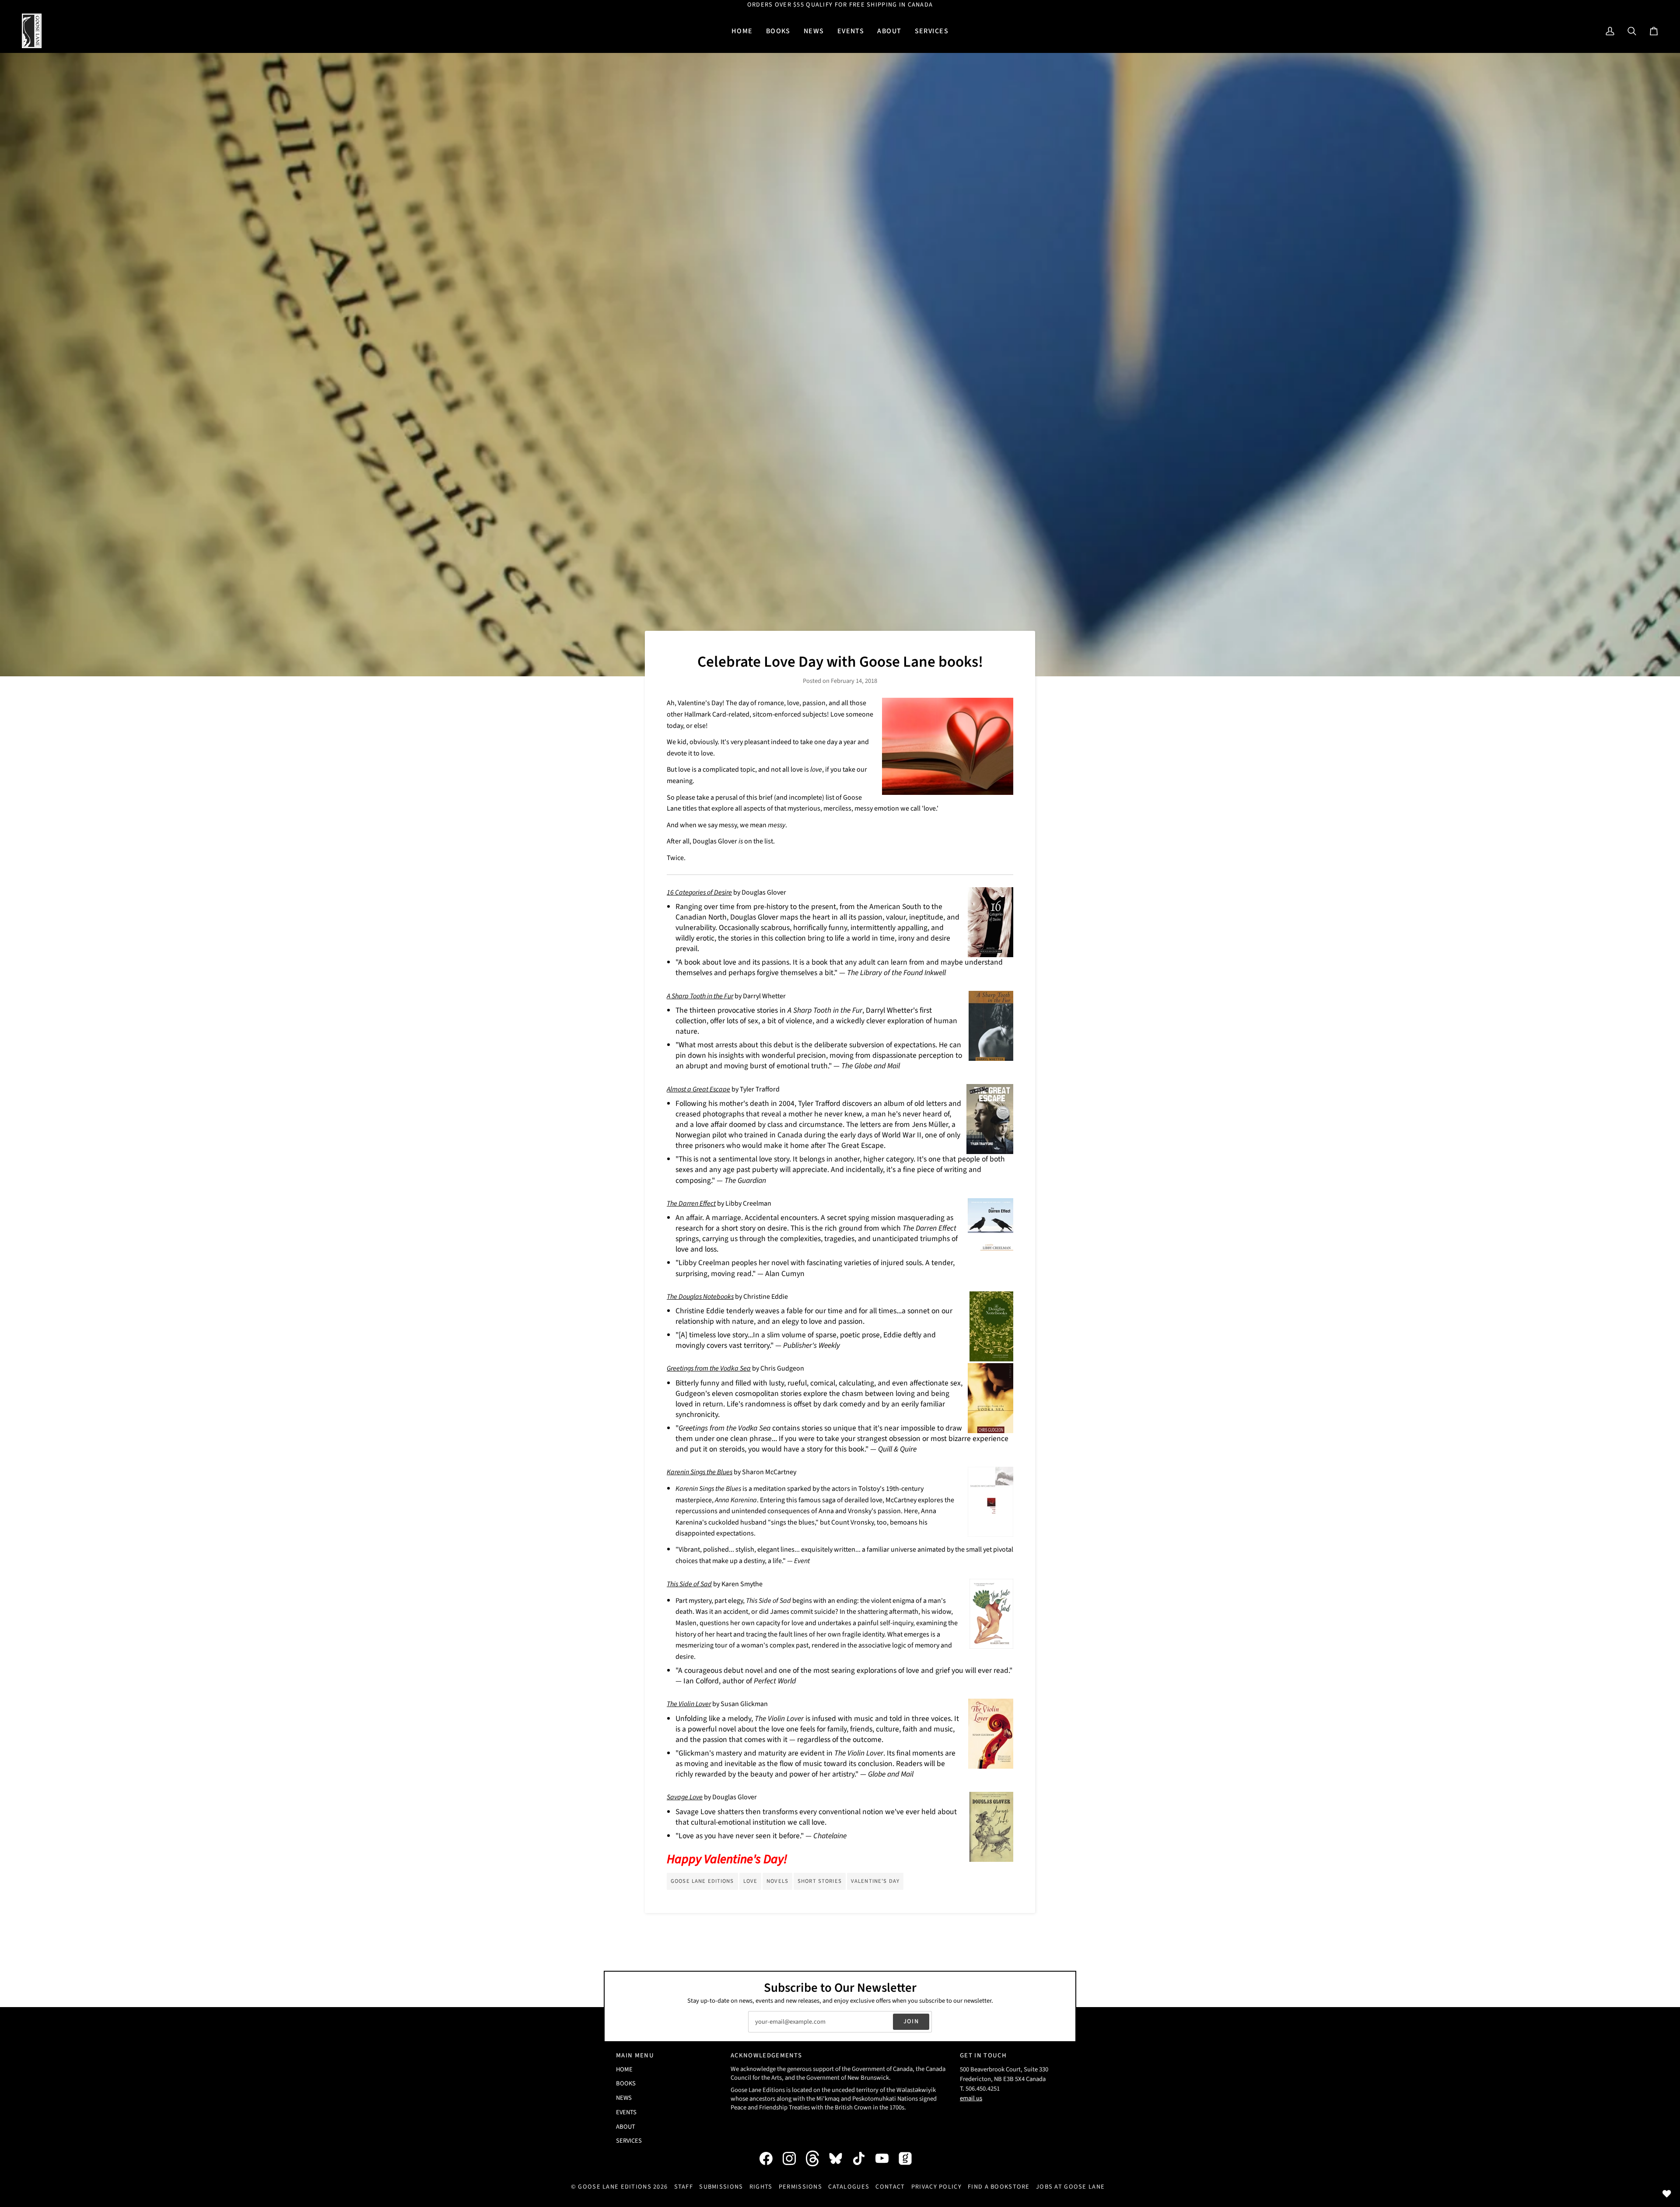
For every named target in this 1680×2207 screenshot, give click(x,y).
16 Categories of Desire (699, 892)
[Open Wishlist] (1667, 2194)
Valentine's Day (875, 1881)
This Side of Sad (689, 1584)
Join (911, 2021)
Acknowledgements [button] (766, 2055)
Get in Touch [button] (983, 2055)
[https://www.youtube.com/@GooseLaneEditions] (886, 2158)
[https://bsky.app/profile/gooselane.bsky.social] (840, 2158)
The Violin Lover (689, 1704)
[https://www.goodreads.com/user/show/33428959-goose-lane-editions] (910, 2158)
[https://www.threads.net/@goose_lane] (817, 2158)
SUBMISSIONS (721, 2187)
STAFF (684, 2187)
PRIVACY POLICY (936, 2187)
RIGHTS (761, 2187)
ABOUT (626, 2127)
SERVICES (629, 2141)
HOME (624, 2069)
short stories (820, 1881)
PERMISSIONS (800, 2187)
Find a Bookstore (999, 2187)
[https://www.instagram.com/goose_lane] (794, 2158)
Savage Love (685, 1797)
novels (777, 1881)
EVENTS (626, 2112)
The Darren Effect (691, 1203)
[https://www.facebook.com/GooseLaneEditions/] (770, 2158)
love (751, 1881)
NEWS (624, 2098)
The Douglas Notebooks (700, 1297)
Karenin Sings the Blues (700, 1472)
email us (971, 2098)
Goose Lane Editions (702, 1881)
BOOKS (626, 2083)
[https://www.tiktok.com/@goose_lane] (863, 2158)
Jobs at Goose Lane (1070, 2187)
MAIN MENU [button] (635, 2055)
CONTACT (890, 2187)
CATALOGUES (849, 2187)
